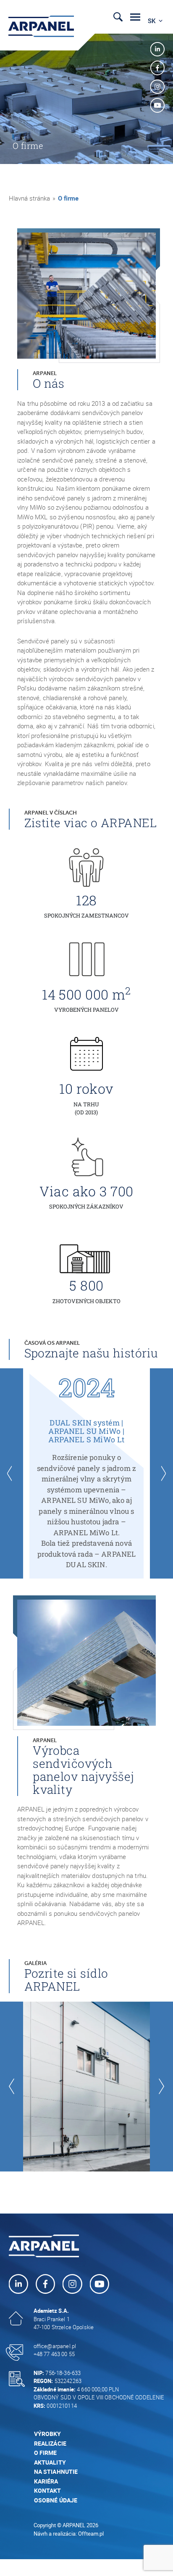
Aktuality (50, 2462)
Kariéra (46, 2481)
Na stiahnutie (56, 2472)
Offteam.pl (91, 2534)
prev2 (12, 1473)
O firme (46, 2453)
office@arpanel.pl (55, 2346)
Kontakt (48, 2490)
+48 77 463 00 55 (54, 2354)
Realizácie (50, 2443)
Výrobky (48, 2434)
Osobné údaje (56, 2500)
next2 (161, 1473)
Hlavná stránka (29, 198)
